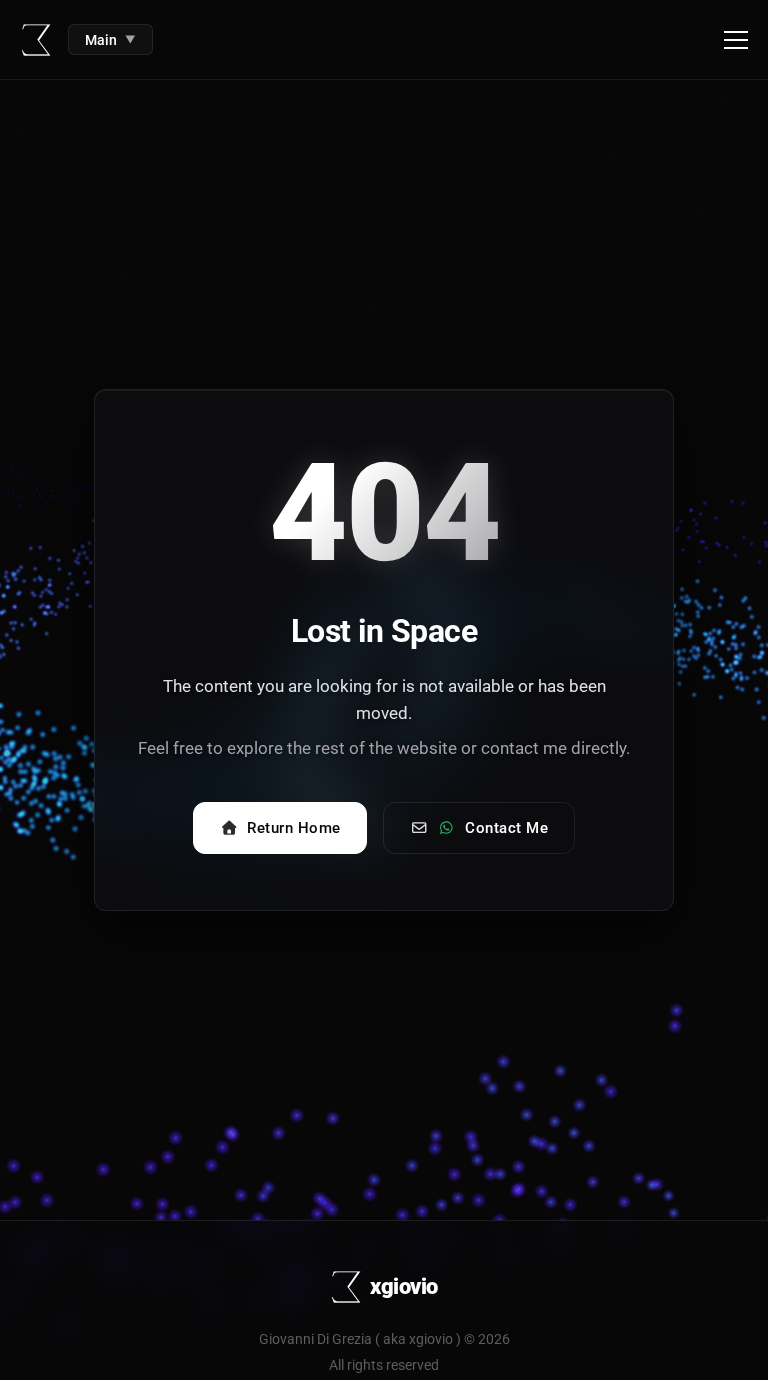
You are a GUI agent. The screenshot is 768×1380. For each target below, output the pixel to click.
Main (110, 40)
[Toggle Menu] (736, 40)
